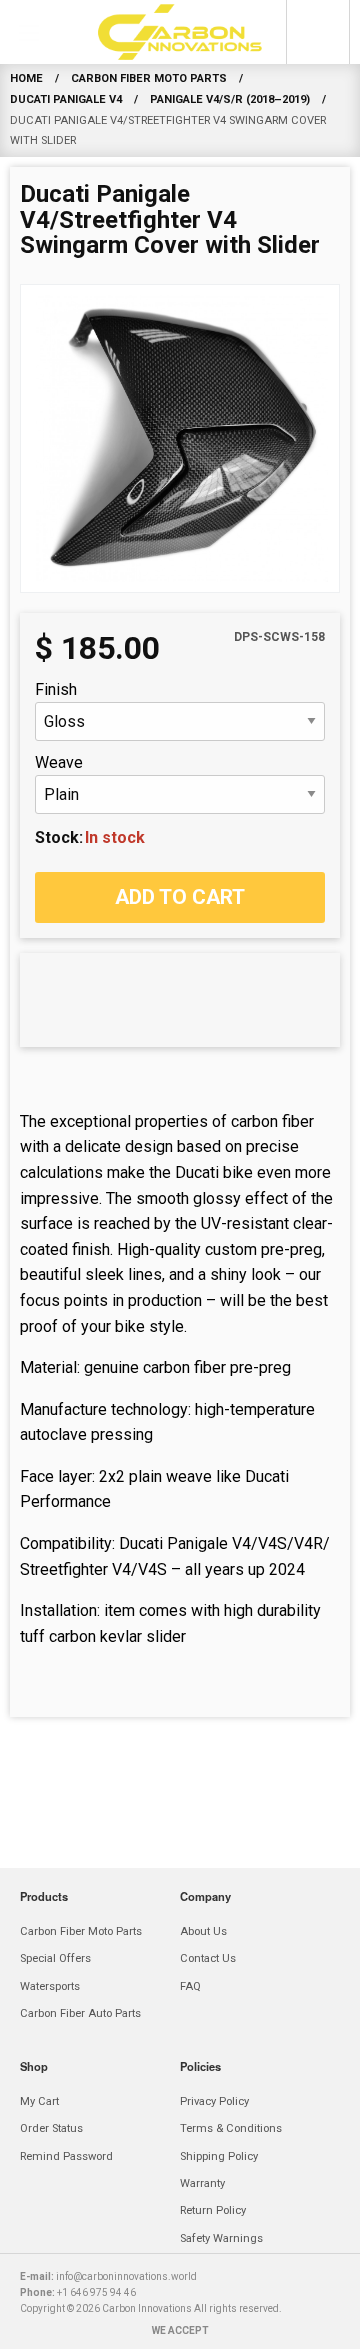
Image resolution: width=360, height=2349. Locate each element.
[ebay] (92, 2326)
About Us (203, 1931)
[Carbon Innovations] (180, 32)
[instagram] (180, 2326)
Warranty (202, 2183)
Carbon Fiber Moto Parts (81, 1931)
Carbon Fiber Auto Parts (80, 2013)
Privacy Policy (214, 2101)
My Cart (39, 2101)
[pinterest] (224, 2326)
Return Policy (213, 2210)
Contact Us (208, 1958)
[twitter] (268, 2326)
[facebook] (136, 2326)
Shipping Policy (219, 2156)
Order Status (51, 2128)
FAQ (190, 1986)
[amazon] (48, 2326)
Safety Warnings (221, 2238)
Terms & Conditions (231, 2128)
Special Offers (55, 1958)
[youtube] (312, 2326)
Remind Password (66, 2156)
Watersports (50, 1986)
